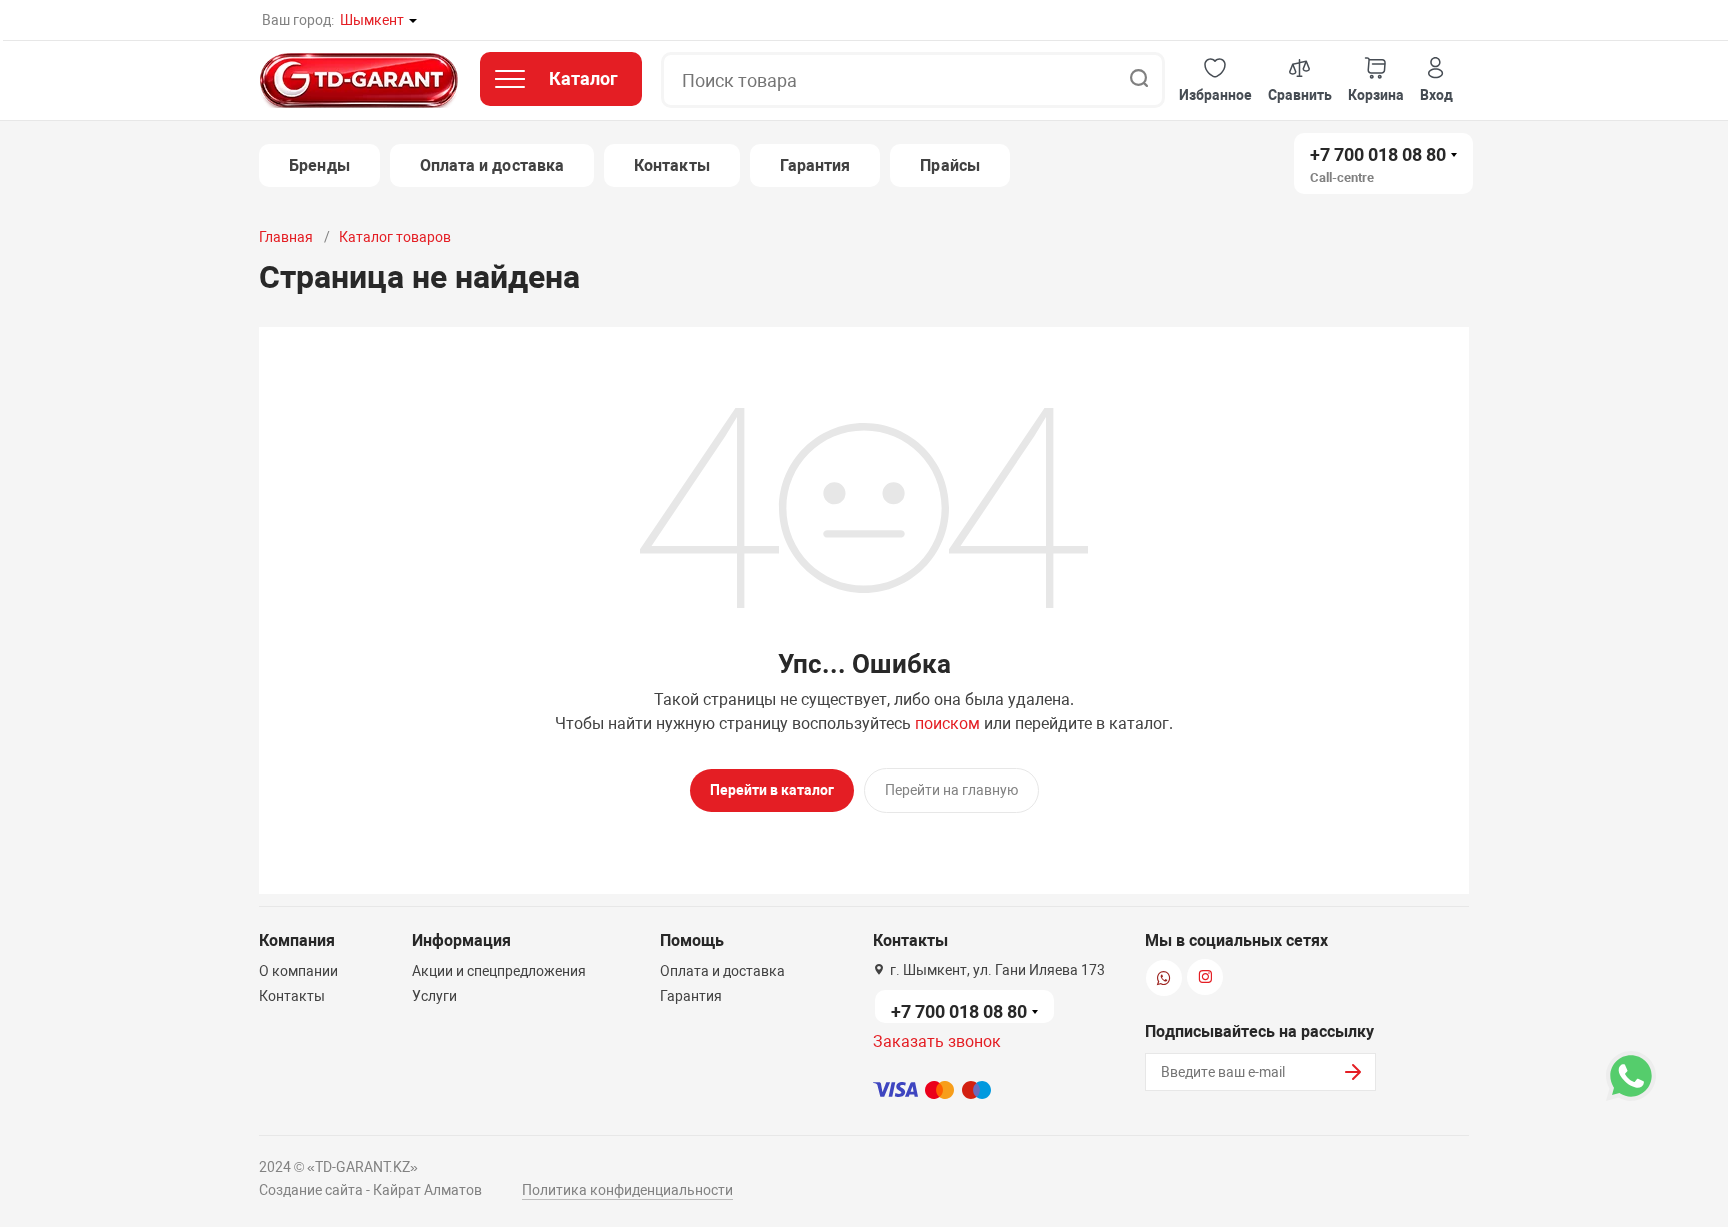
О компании (298, 971)
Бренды (319, 165)
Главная (286, 237)
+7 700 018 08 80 (1378, 154)
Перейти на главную (951, 790)
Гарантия (815, 165)
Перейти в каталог (772, 790)
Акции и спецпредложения (499, 971)
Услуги (434, 996)
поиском (947, 723)
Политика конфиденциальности (627, 1190)
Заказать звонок (937, 1041)
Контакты (672, 165)
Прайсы (949, 165)
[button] (1215, 80)
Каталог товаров (395, 237)
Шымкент (372, 20)
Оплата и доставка (492, 165)
